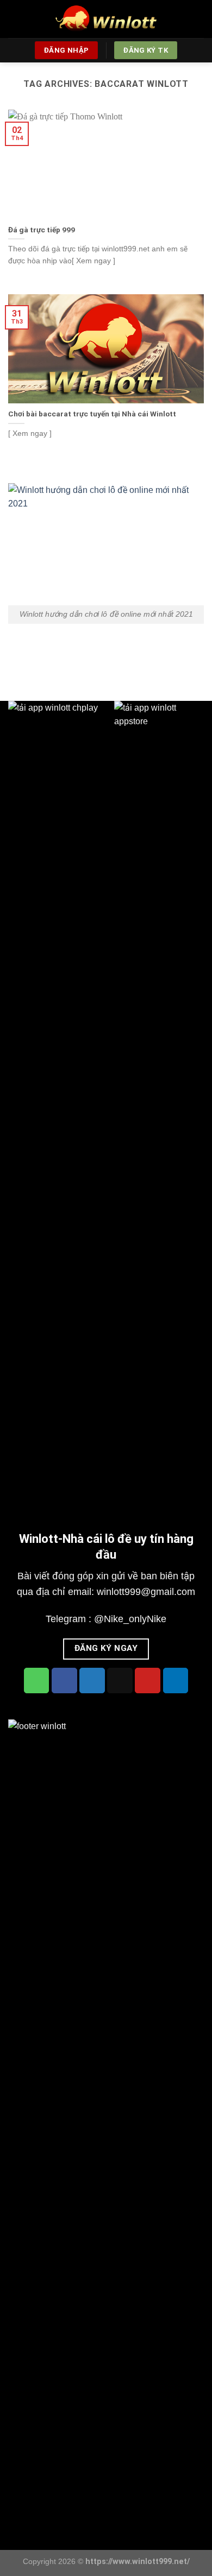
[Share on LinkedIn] (176, 1681)
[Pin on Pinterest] (148, 1681)
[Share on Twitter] (92, 1681)
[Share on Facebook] (64, 1681)
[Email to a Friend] (120, 1681)
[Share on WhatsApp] (37, 1681)
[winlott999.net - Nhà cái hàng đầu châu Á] (106, 19)
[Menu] (15, 19)
